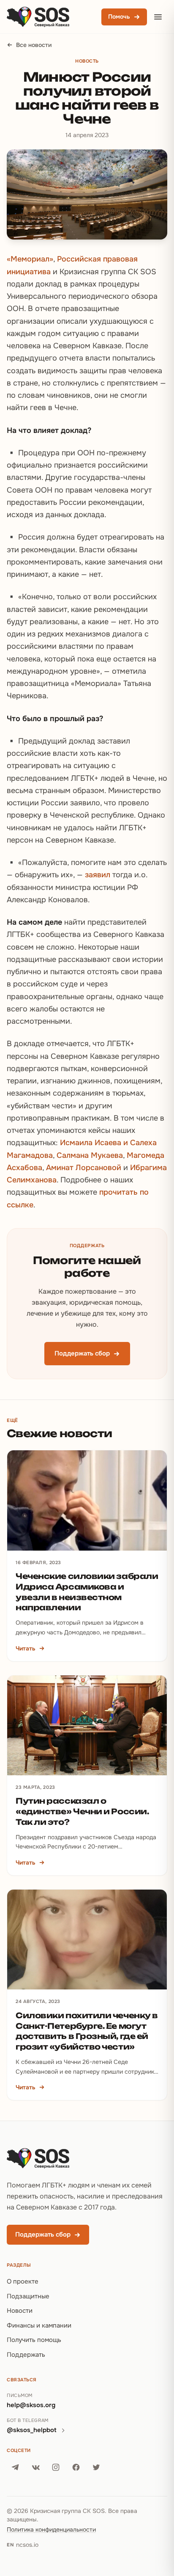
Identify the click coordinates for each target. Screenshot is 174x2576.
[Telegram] (15, 2467)
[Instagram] (56, 2467)
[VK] (35, 2467)
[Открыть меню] (158, 17)
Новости (20, 2311)
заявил (98, 875)
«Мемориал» (30, 259)
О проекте (23, 2281)
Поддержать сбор (82, 1353)
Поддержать (26, 2355)
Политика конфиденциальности (51, 2529)
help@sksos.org (31, 2405)
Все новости (34, 45)
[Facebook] (76, 2467)
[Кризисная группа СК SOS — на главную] (38, 17)
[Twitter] (96, 2467)
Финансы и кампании (39, 2325)
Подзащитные (28, 2296)
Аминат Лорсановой (84, 1168)
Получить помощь (34, 2340)
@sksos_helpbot (32, 2430)
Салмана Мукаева (90, 1155)
